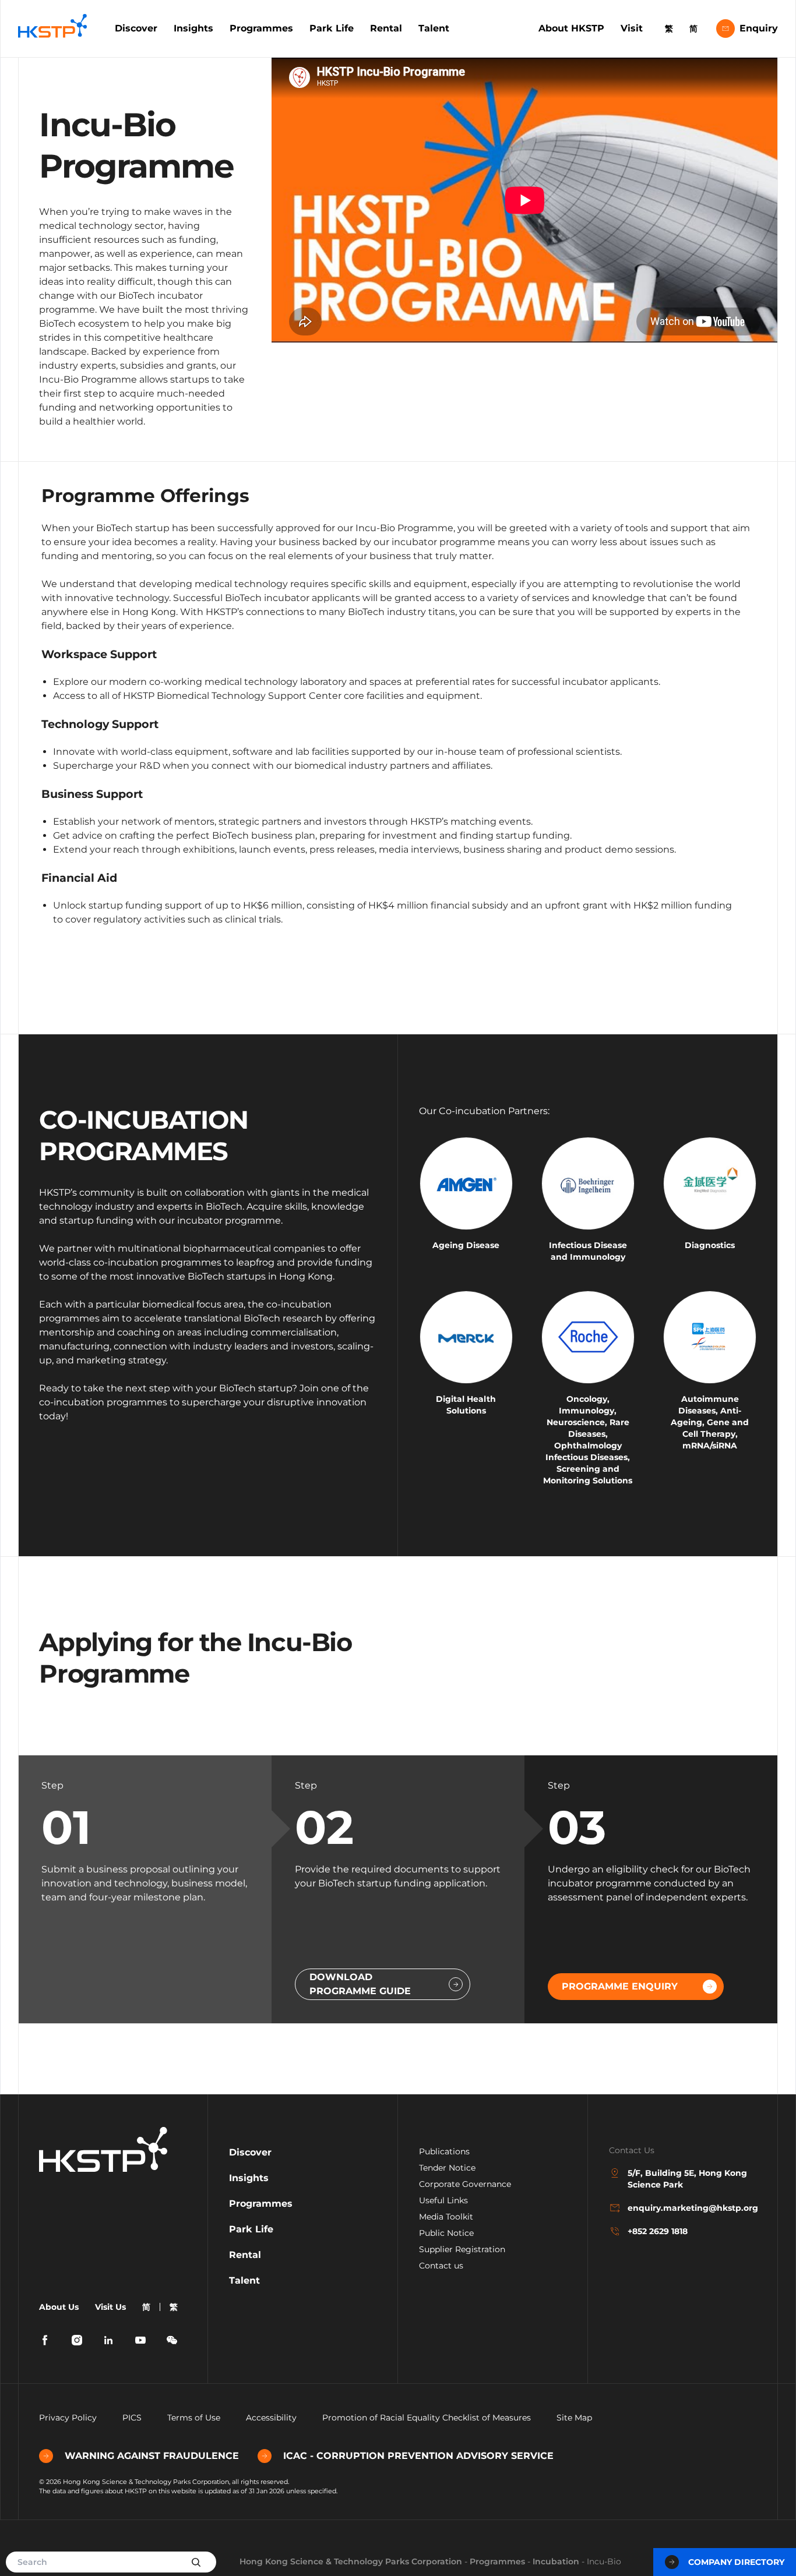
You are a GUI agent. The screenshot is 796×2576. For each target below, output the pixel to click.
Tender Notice (447, 2168)
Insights (193, 28)
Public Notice (446, 2233)
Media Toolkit (446, 2217)
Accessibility (271, 2418)
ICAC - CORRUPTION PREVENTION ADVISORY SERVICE (418, 2456)
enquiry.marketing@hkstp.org (692, 2208)
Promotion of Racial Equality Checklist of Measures (427, 2418)
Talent (434, 28)
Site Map (574, 2418)
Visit (632, 28)
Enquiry (759, 28)
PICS (132, 2418)
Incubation (556, 2561)
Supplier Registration (462, 2249)
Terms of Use (194, 2418)
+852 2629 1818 (658, 2231)
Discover (136, 28)
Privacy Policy (68, 2418)
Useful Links (443, 2200)
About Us (59, 2307)
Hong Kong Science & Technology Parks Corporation (351, 2561)
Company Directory (736, 2562)
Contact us (441, 2266)
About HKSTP (571, 28)
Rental (386, 28)
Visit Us (110, 2307)
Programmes (261, 28)
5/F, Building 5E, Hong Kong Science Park (687, 2179)
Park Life (332, 28)
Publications (444, 2151)
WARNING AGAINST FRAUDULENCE (152, 2456)
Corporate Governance (465, 2184)
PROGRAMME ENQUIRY (620, 1986)
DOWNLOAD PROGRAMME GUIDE (360, 1984)
